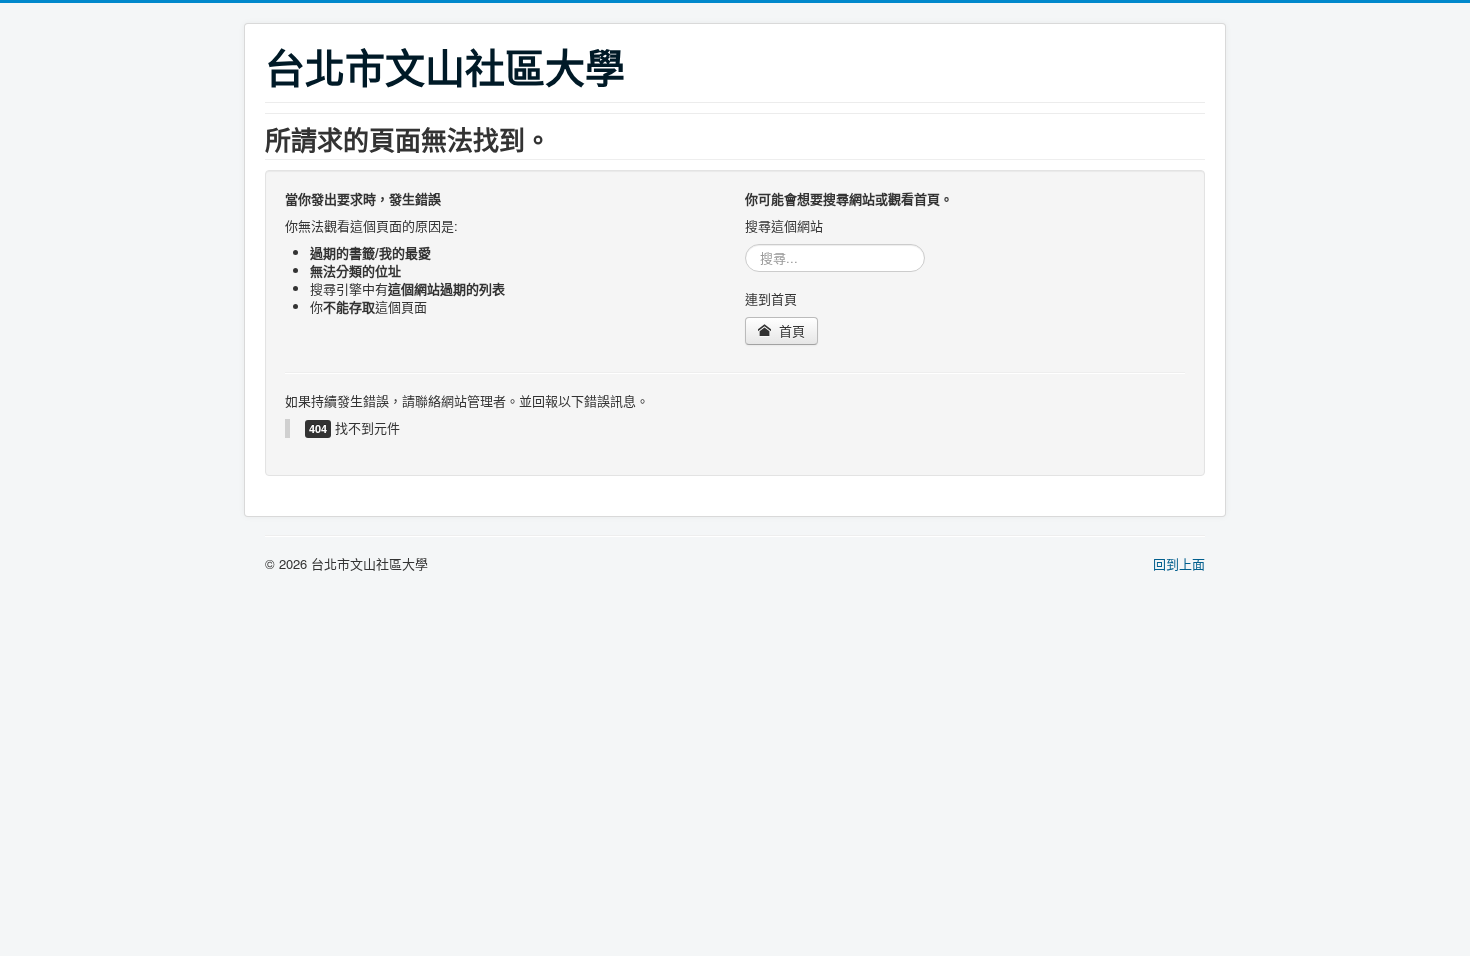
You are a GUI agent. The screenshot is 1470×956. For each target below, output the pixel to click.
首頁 (790, 330)
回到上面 (1179, 563)
